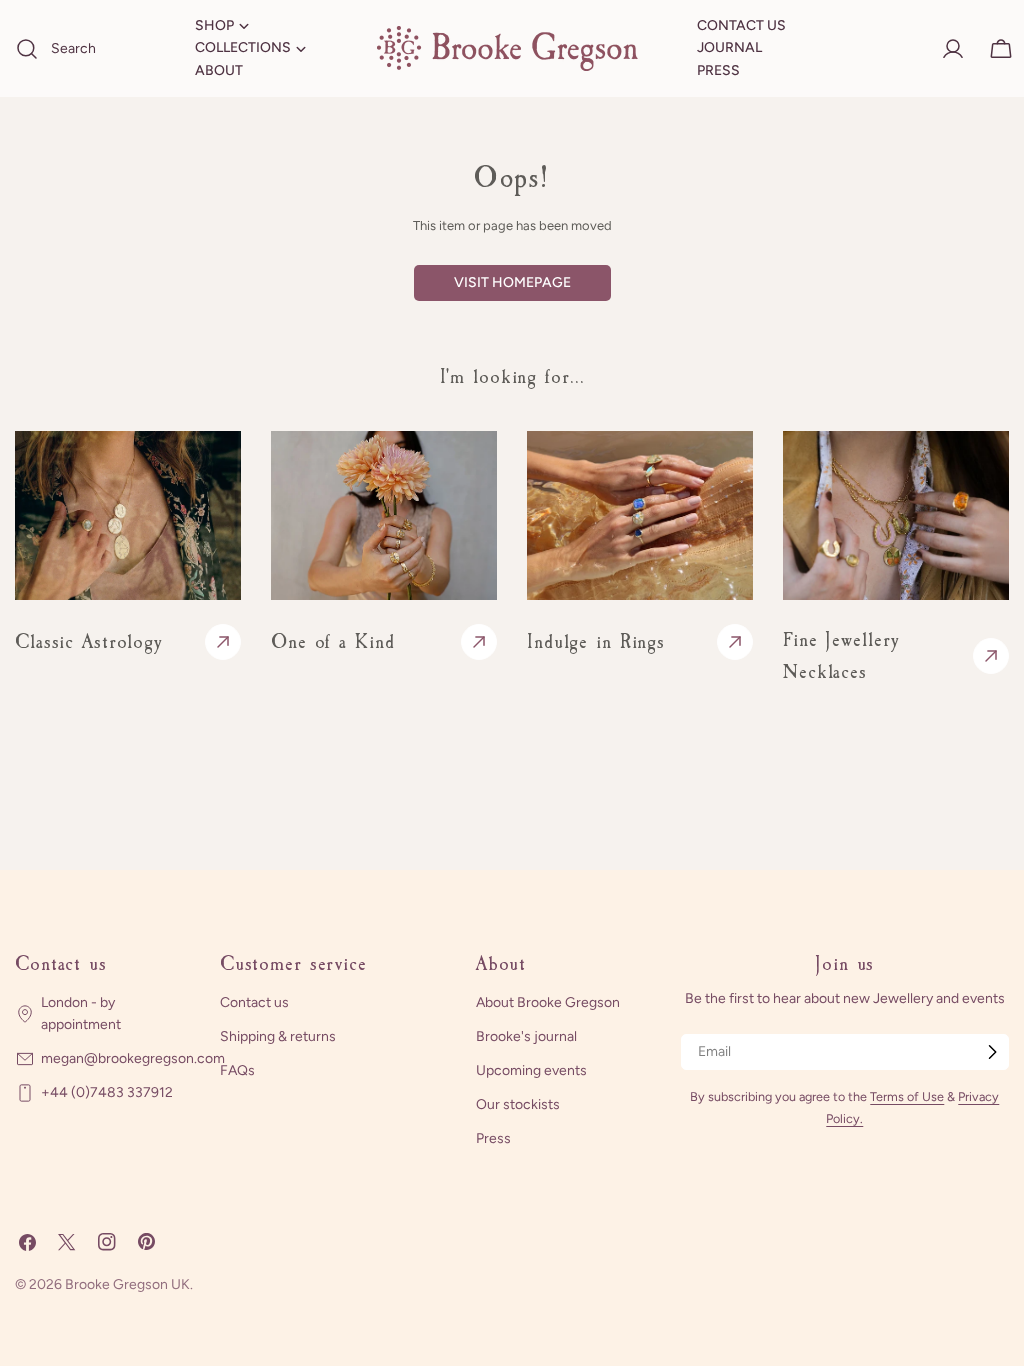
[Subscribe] (992, 1052)
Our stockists (518, 1104)
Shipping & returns (278, 1036)
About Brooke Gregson (548, 1002)
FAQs (237, 1070)
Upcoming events (531, 1070)
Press (493, 1138)
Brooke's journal (526, 1036)
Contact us (254, 1002)
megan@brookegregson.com (133, 1058)
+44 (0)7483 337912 (107, 1092)
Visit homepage (512, 282)
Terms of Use (907, 1096)
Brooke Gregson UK (127, 1284)
